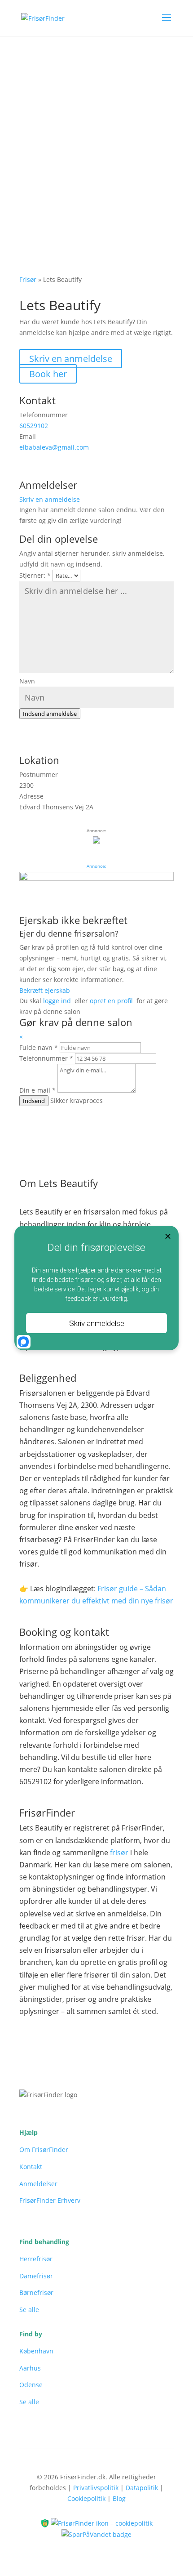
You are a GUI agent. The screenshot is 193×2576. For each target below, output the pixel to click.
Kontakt (31, 2167)
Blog (119, 2498)
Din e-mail (37, 1090)
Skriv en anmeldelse (71, 359)
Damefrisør (36, 2276)
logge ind (57, 1001)
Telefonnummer (46, 1058)
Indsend (34, 1101)
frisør (119, 1853)
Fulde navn (39, 1047)
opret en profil (111, 1001)
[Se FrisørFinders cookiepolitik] (102, 2522)
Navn (27, 681)
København (36, 2351)
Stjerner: (35, 575)
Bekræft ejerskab (45, 990)
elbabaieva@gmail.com (54, 447)
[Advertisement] (96, 137)
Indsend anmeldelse (50, 714)
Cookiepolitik (86, 2498)
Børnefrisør (36, 2293)
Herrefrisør (36, 2259)
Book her (48, 374)
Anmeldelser (38, 2184)
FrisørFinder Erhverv (50, 2200)
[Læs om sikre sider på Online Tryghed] (46, 2522)
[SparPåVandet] (96, 2534)
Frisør (28, 279)
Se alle (29, 2310)
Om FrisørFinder (44, 2150)
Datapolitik (142, 2488)
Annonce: (96, 866)
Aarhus (30, 2368)
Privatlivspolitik (96, 2488)
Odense (31, 2385)
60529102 (34, 426)
